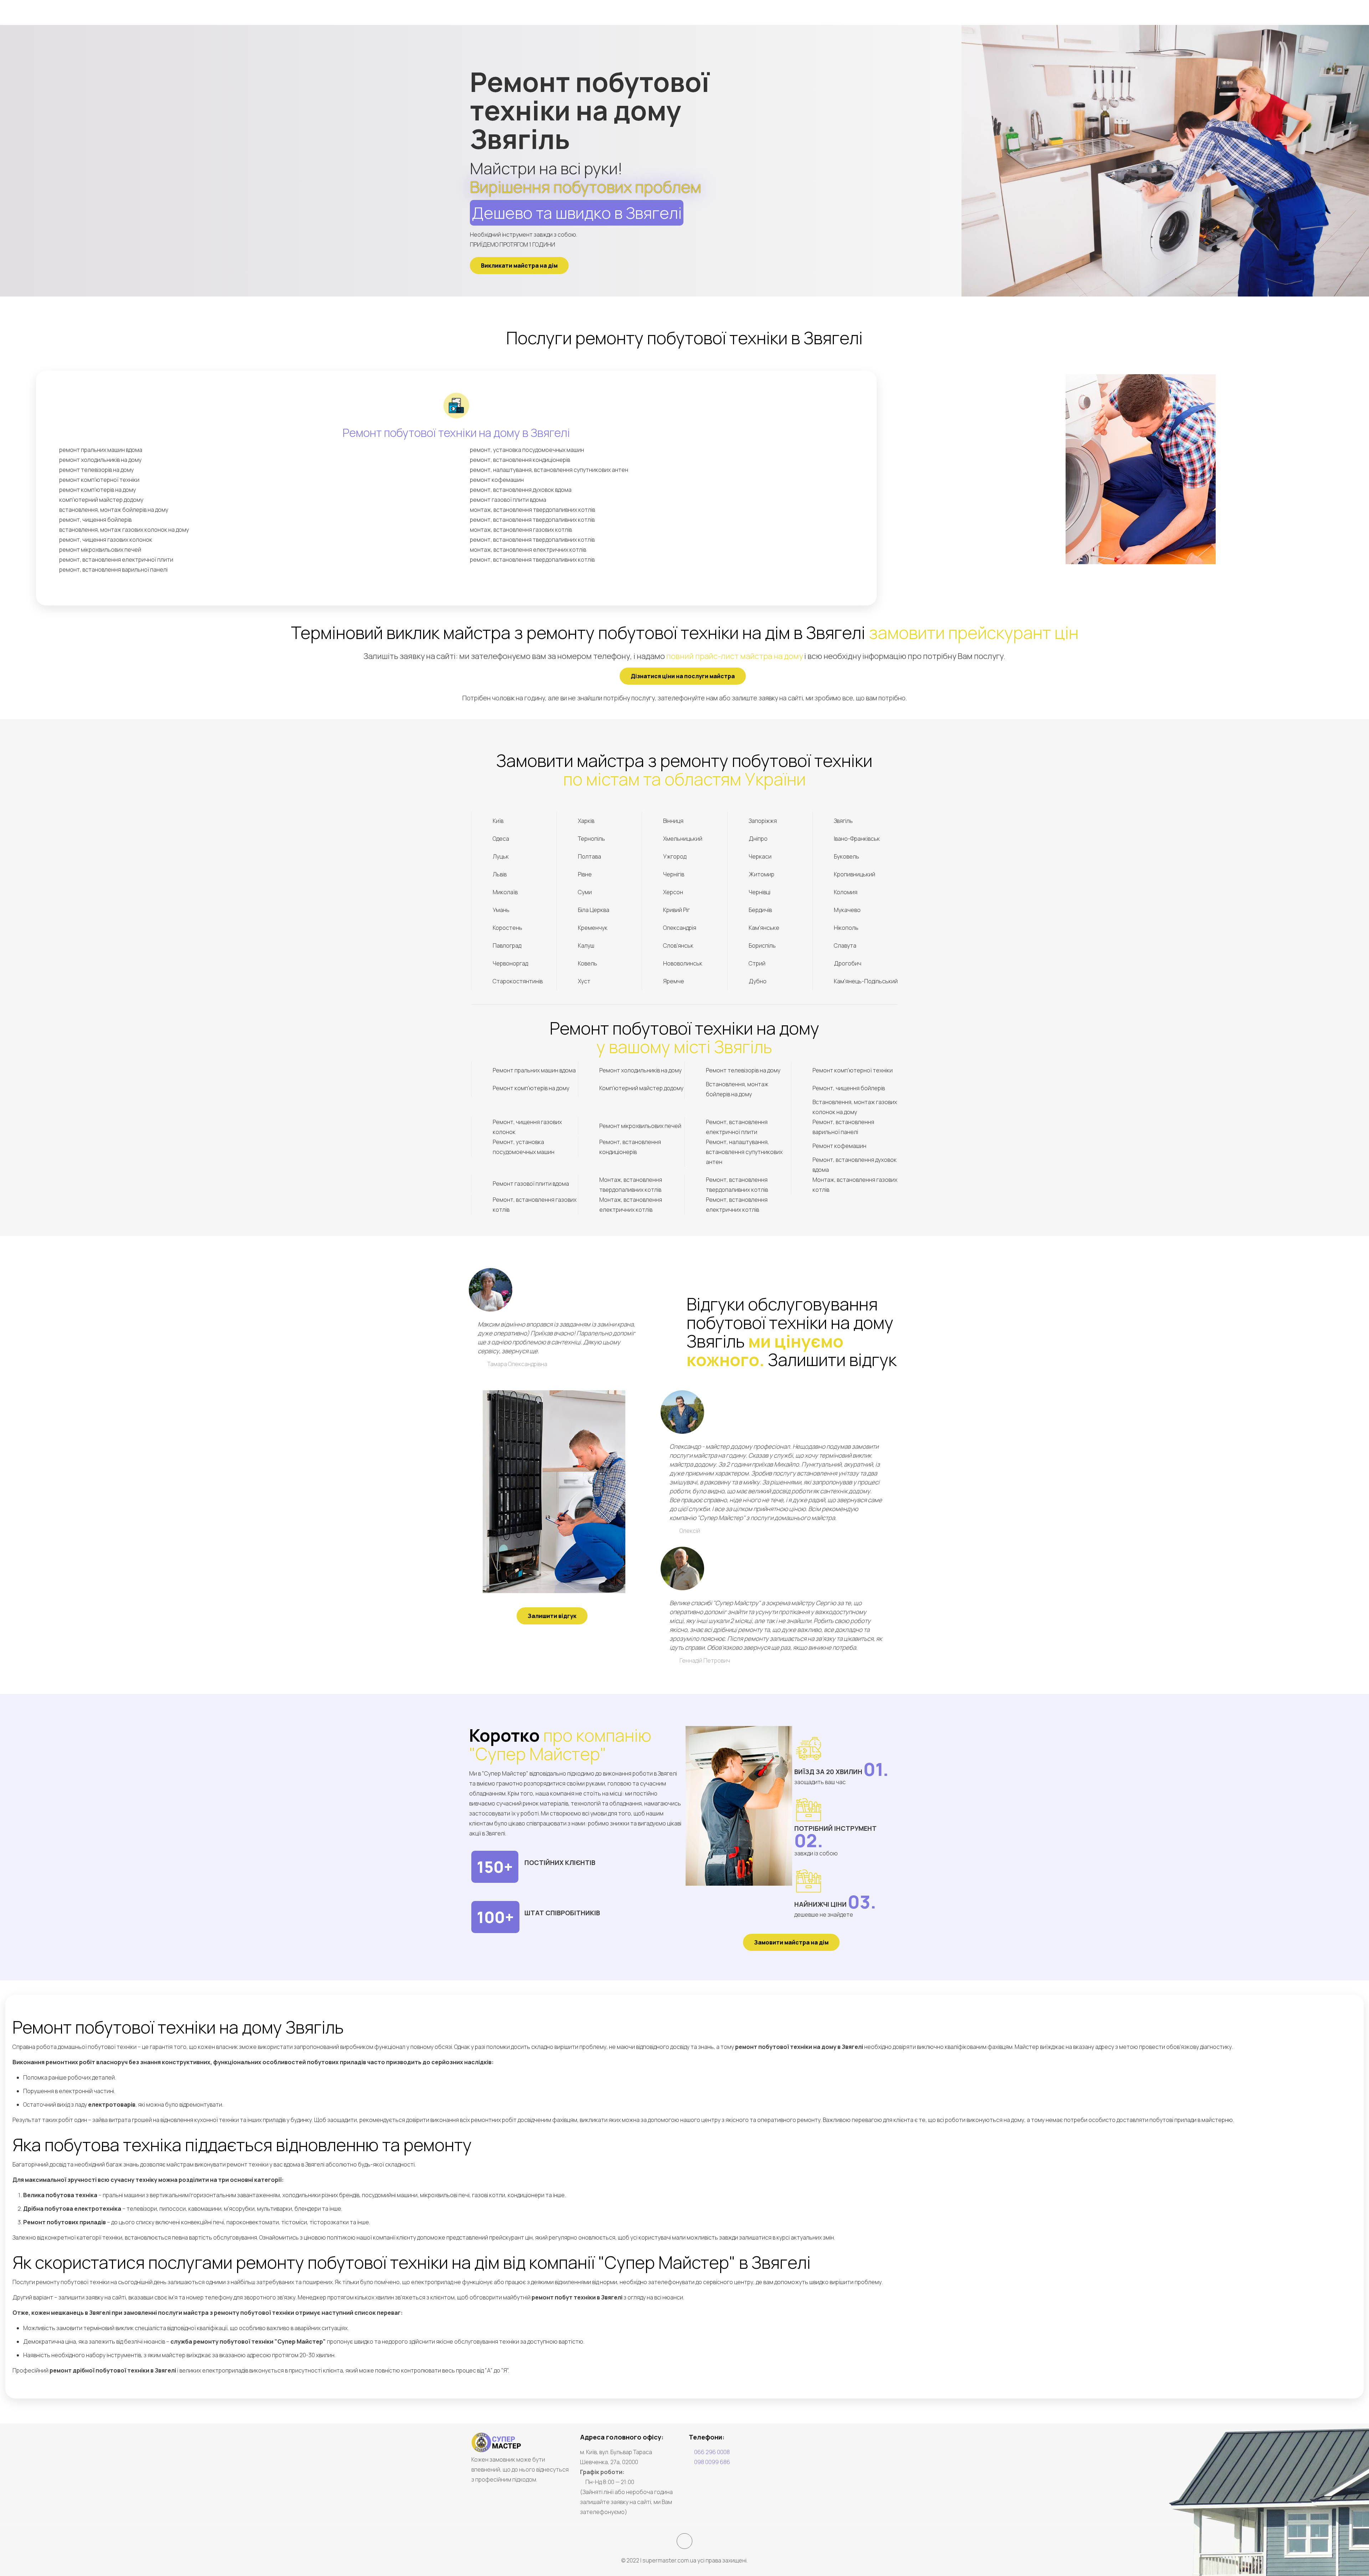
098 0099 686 (712, 2462)
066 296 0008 (712, 2452)
